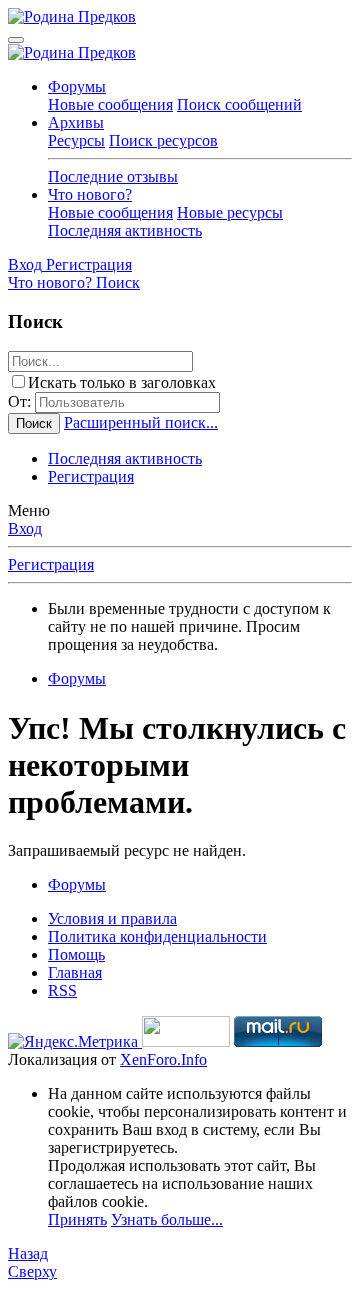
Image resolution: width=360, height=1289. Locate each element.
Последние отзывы (113, 176)
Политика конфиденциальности (157, 936)
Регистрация (91, 476)
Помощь (76, 954)
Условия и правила (112, 918)
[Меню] (16, 40)
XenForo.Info (163, 1059)
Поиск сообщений (239, 104)
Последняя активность (125, 230)
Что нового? (90, 194)
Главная (75, 972)
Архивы (76, 122)
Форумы (77, 86)
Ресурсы (76, 140)
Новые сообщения (110, 104)
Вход (25, 528)
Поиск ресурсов (163, 140)
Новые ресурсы (230, 212)
